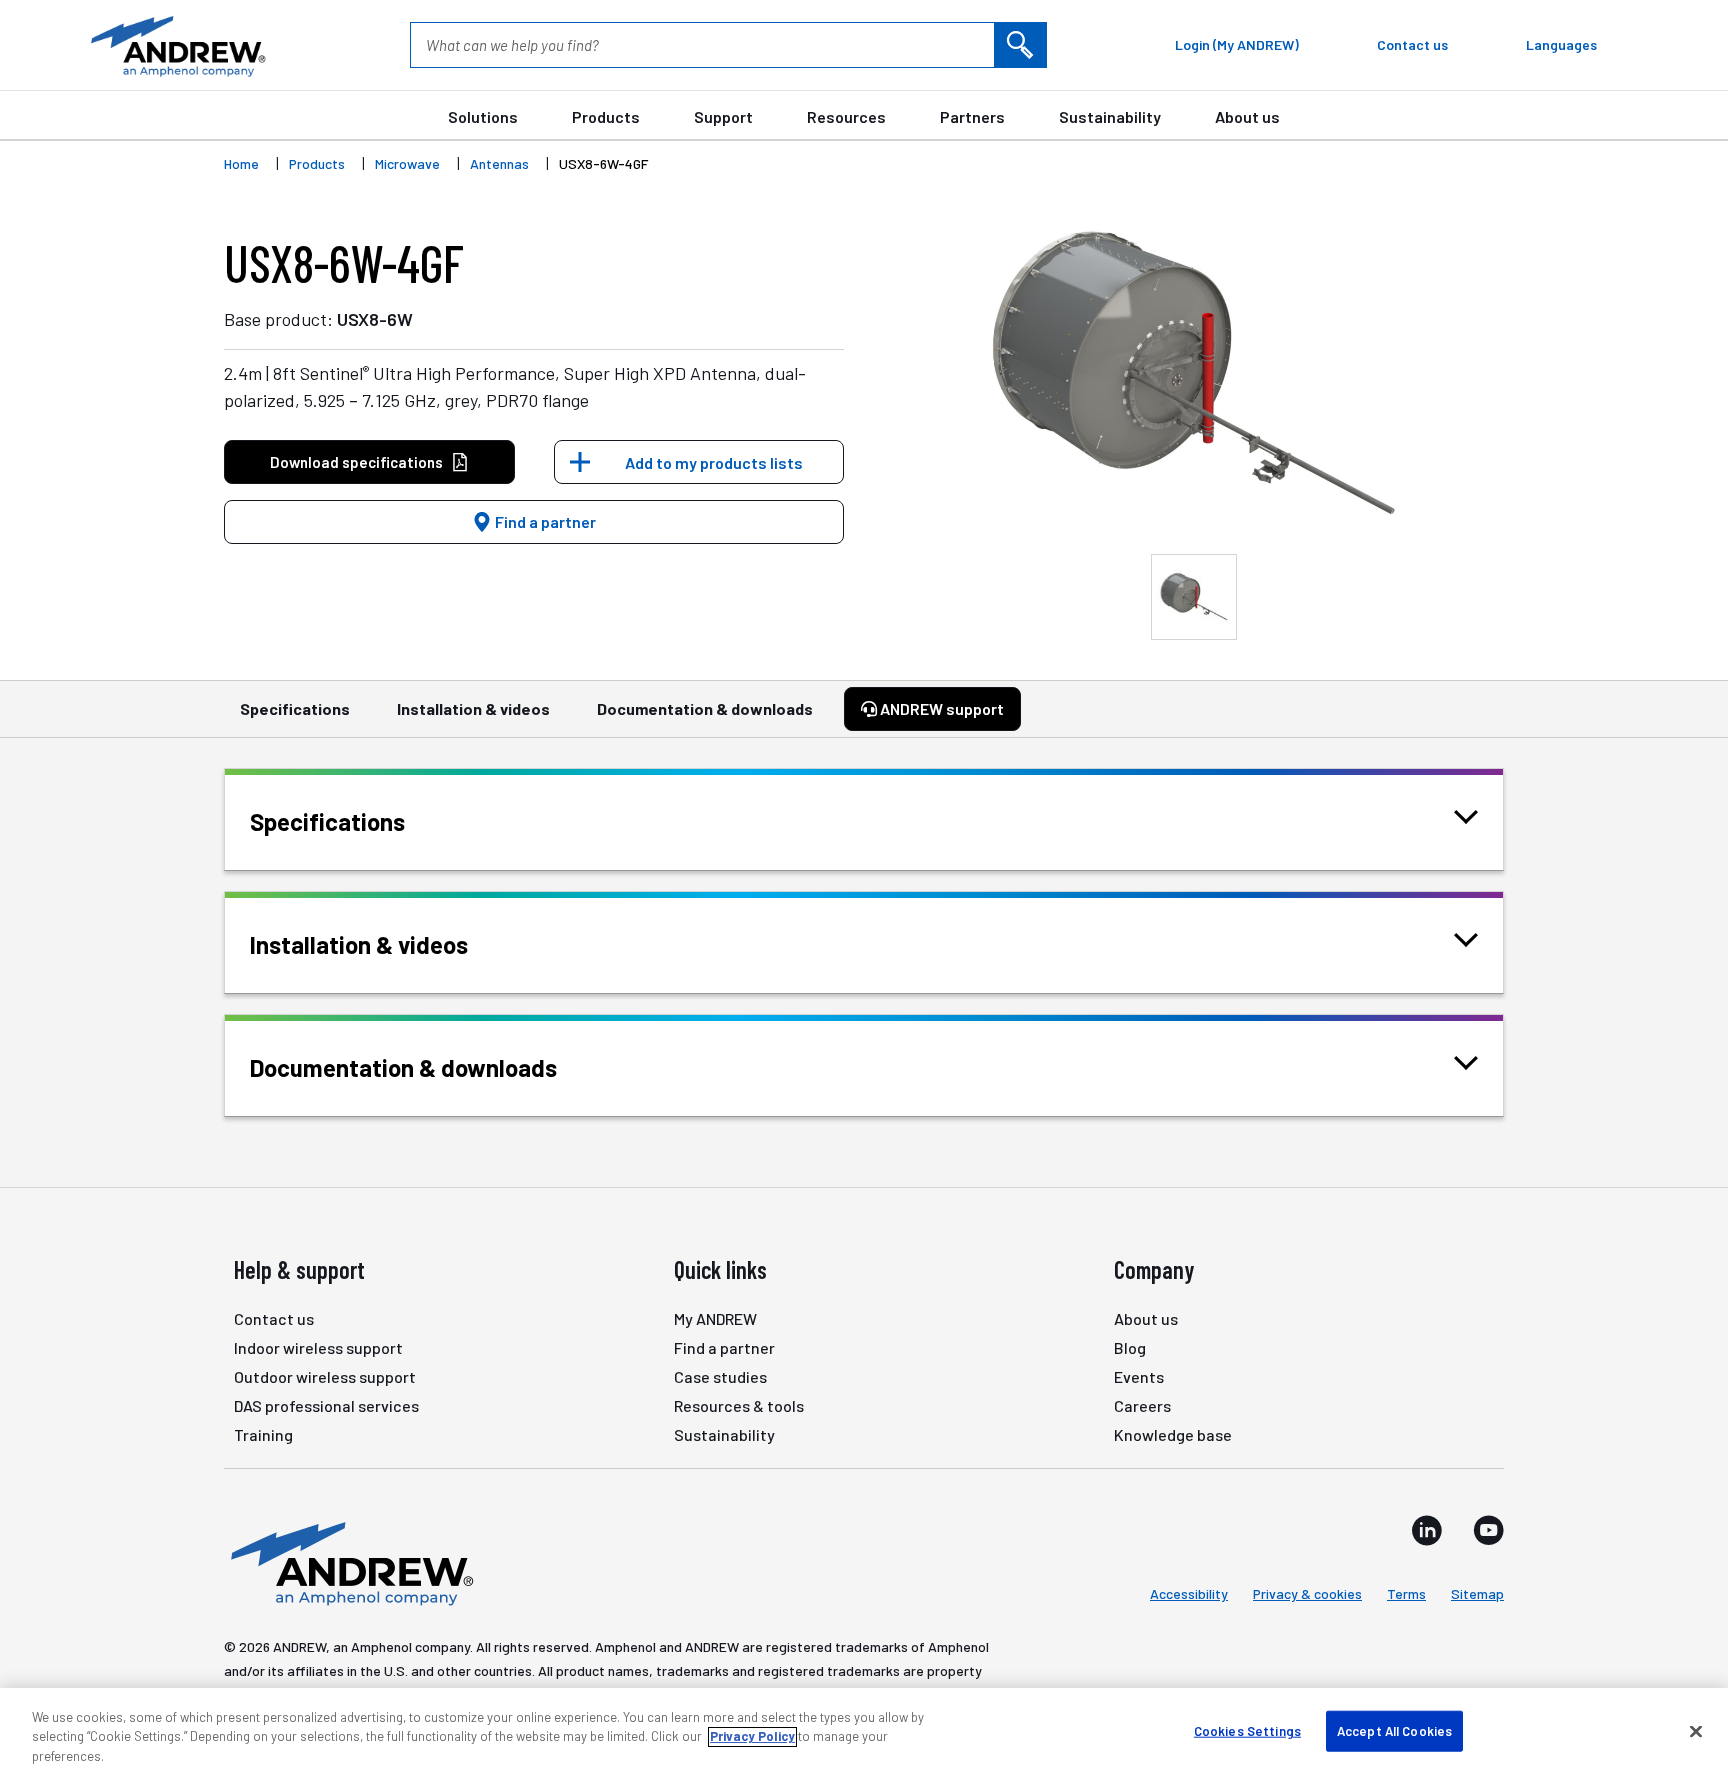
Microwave (407, 163)
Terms (1406, 1593)
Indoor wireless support (318, 1347)
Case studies (720, 1376)
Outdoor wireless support (325, 1376)
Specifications (295, 708)
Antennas (499, 163)
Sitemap (1477, 1593)
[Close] (1696, 1731)
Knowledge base (1173, 1434)
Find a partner (544, 521)
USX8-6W (375, 319)
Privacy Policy (752, 1737)
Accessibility (1189, 1593)
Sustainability (1110, 116)
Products (606, 116)
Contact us (274, 1318)
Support (723, 116)
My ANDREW (715, 1318)
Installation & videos (473, 708)
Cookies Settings (1247, 1730)
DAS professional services (326, 1405)
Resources (846, 116)
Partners (972, 116)
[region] (864, 1732)
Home (241, 163)
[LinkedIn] (1427, 1530)
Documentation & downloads (705, 708)
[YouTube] (1488, 1530)
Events (1139, 1376)
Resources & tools (739, 1405)
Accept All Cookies (1394, 1730)
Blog (1130, 1347)
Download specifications (356, 462)
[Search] (1020, 45)
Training (263, 1434)
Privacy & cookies (1307, 1593)
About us (1247, 116)
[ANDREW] (176, 45)
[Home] (349, 1562)
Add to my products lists (714, 462)
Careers (1142, 1405)
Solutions (483, 116)
